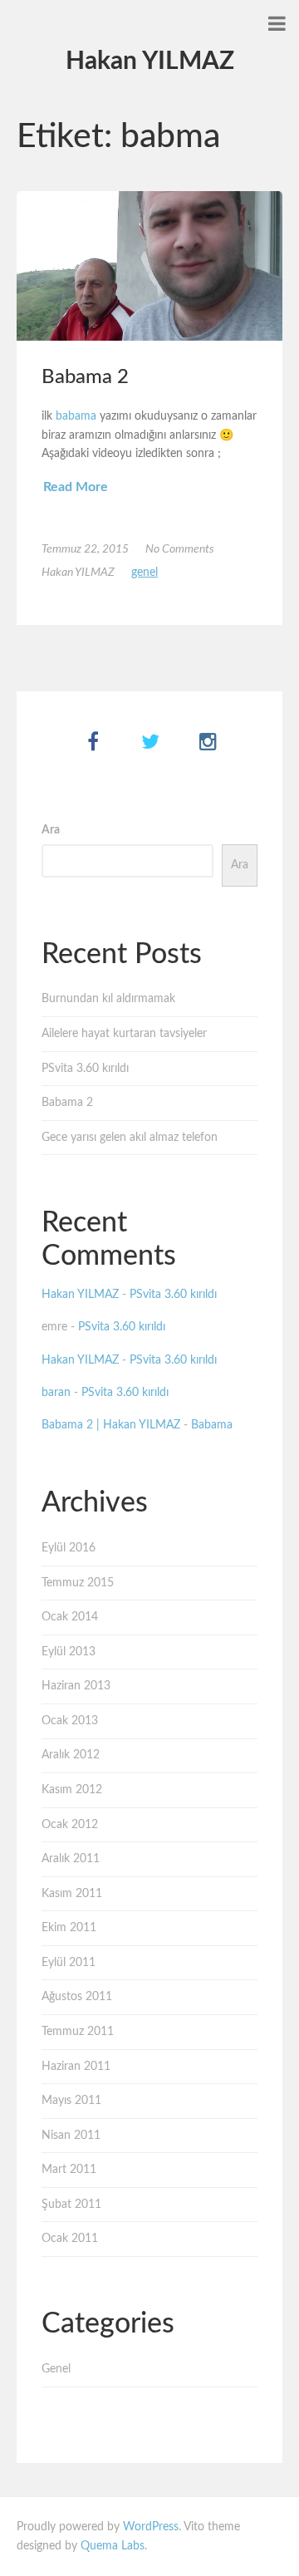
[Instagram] (208, 743)
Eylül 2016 (69, 1548)
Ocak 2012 (70, 1825)
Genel (145, 573)
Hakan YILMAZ (150, 61)
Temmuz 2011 (78, 2032)
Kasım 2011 (72, 1894)
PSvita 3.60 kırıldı (85, 1069)
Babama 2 (85, 377)
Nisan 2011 (71, 2136)
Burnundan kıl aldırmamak (108, 999)
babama (76, 416)
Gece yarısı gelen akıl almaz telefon (130, 1138)
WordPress (151, 2527)
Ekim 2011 (69, 1928)
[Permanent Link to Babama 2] (149, 266)
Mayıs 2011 (71, 2101)
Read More (76, 487)
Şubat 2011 (71, 2205)
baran (56, 1393)
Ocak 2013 (70, 1721)
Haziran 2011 (76, 2067)
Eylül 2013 (69, 1652)
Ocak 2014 (70, 1617)
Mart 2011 (69, 2170)
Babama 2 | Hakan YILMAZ (111, 1425)
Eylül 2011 (69, 1963)
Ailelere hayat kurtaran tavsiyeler (124, 1034)
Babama (212, 1425)
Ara (51, 830)
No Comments (180, 549)
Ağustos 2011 (77, 1997)
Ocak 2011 (70, 2239)
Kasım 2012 (72, 1790)
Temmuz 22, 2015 (85, 549)
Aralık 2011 (71, 1859)
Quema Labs (113, 2546)
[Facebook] (93, 743)
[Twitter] (151, 743)
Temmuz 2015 (78, 1583)
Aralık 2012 (71, 1755)
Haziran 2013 (76, 1686)
